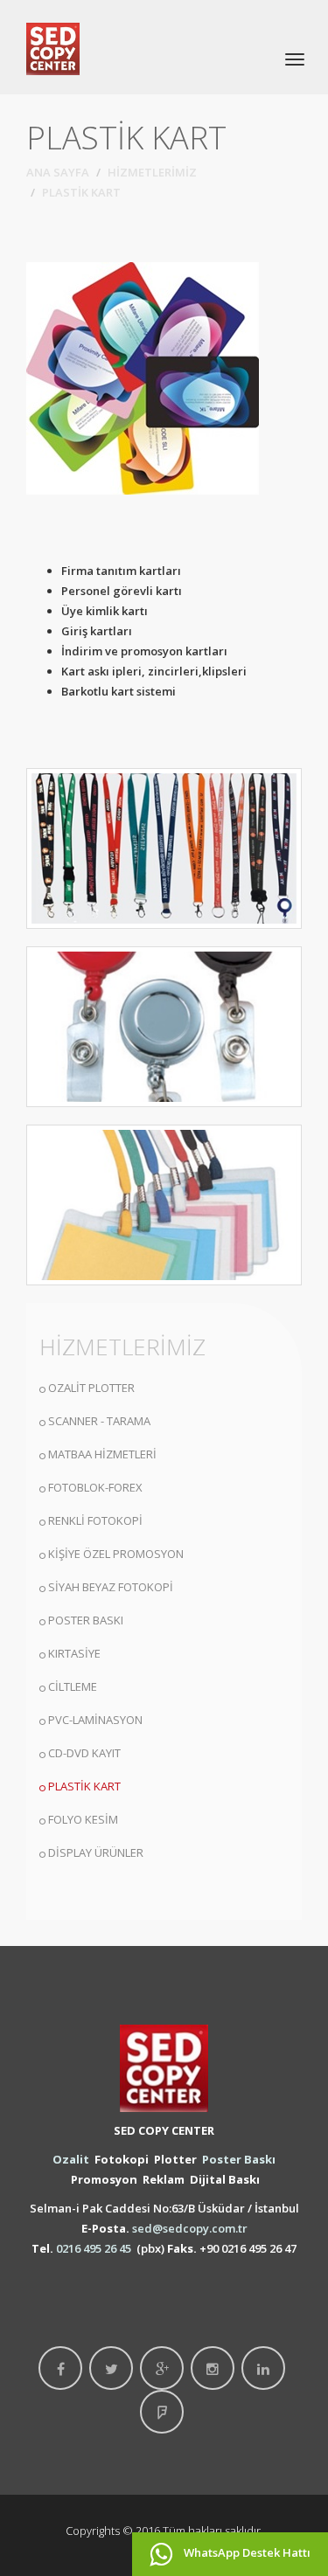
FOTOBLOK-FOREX (95, 1487)
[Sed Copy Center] (53, 47)
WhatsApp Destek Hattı (246, 2552)
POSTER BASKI (86, 1620)
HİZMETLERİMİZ (152, 172)
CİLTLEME (73, 1686)
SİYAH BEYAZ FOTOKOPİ (111, 1587)
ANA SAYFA (58, 172)
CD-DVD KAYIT (84, 1753)
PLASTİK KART (84, 1786)
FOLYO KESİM (83, 1819)
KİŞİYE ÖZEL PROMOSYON (116, 1554)
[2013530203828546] (164, 1027)
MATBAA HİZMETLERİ (102, 1454)
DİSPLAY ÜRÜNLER (96, 1852)
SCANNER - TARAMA (99, 1421)
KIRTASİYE (74, 1653)
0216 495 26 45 (94, 2248)
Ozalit (71, 2159)
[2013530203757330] (164, 1205)
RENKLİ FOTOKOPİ (95, 1520)
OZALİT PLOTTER (91, 1388)
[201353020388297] (164, 848)
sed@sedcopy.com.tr (190, 2228)
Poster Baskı (239, 2159)
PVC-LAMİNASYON (95, 1720)
